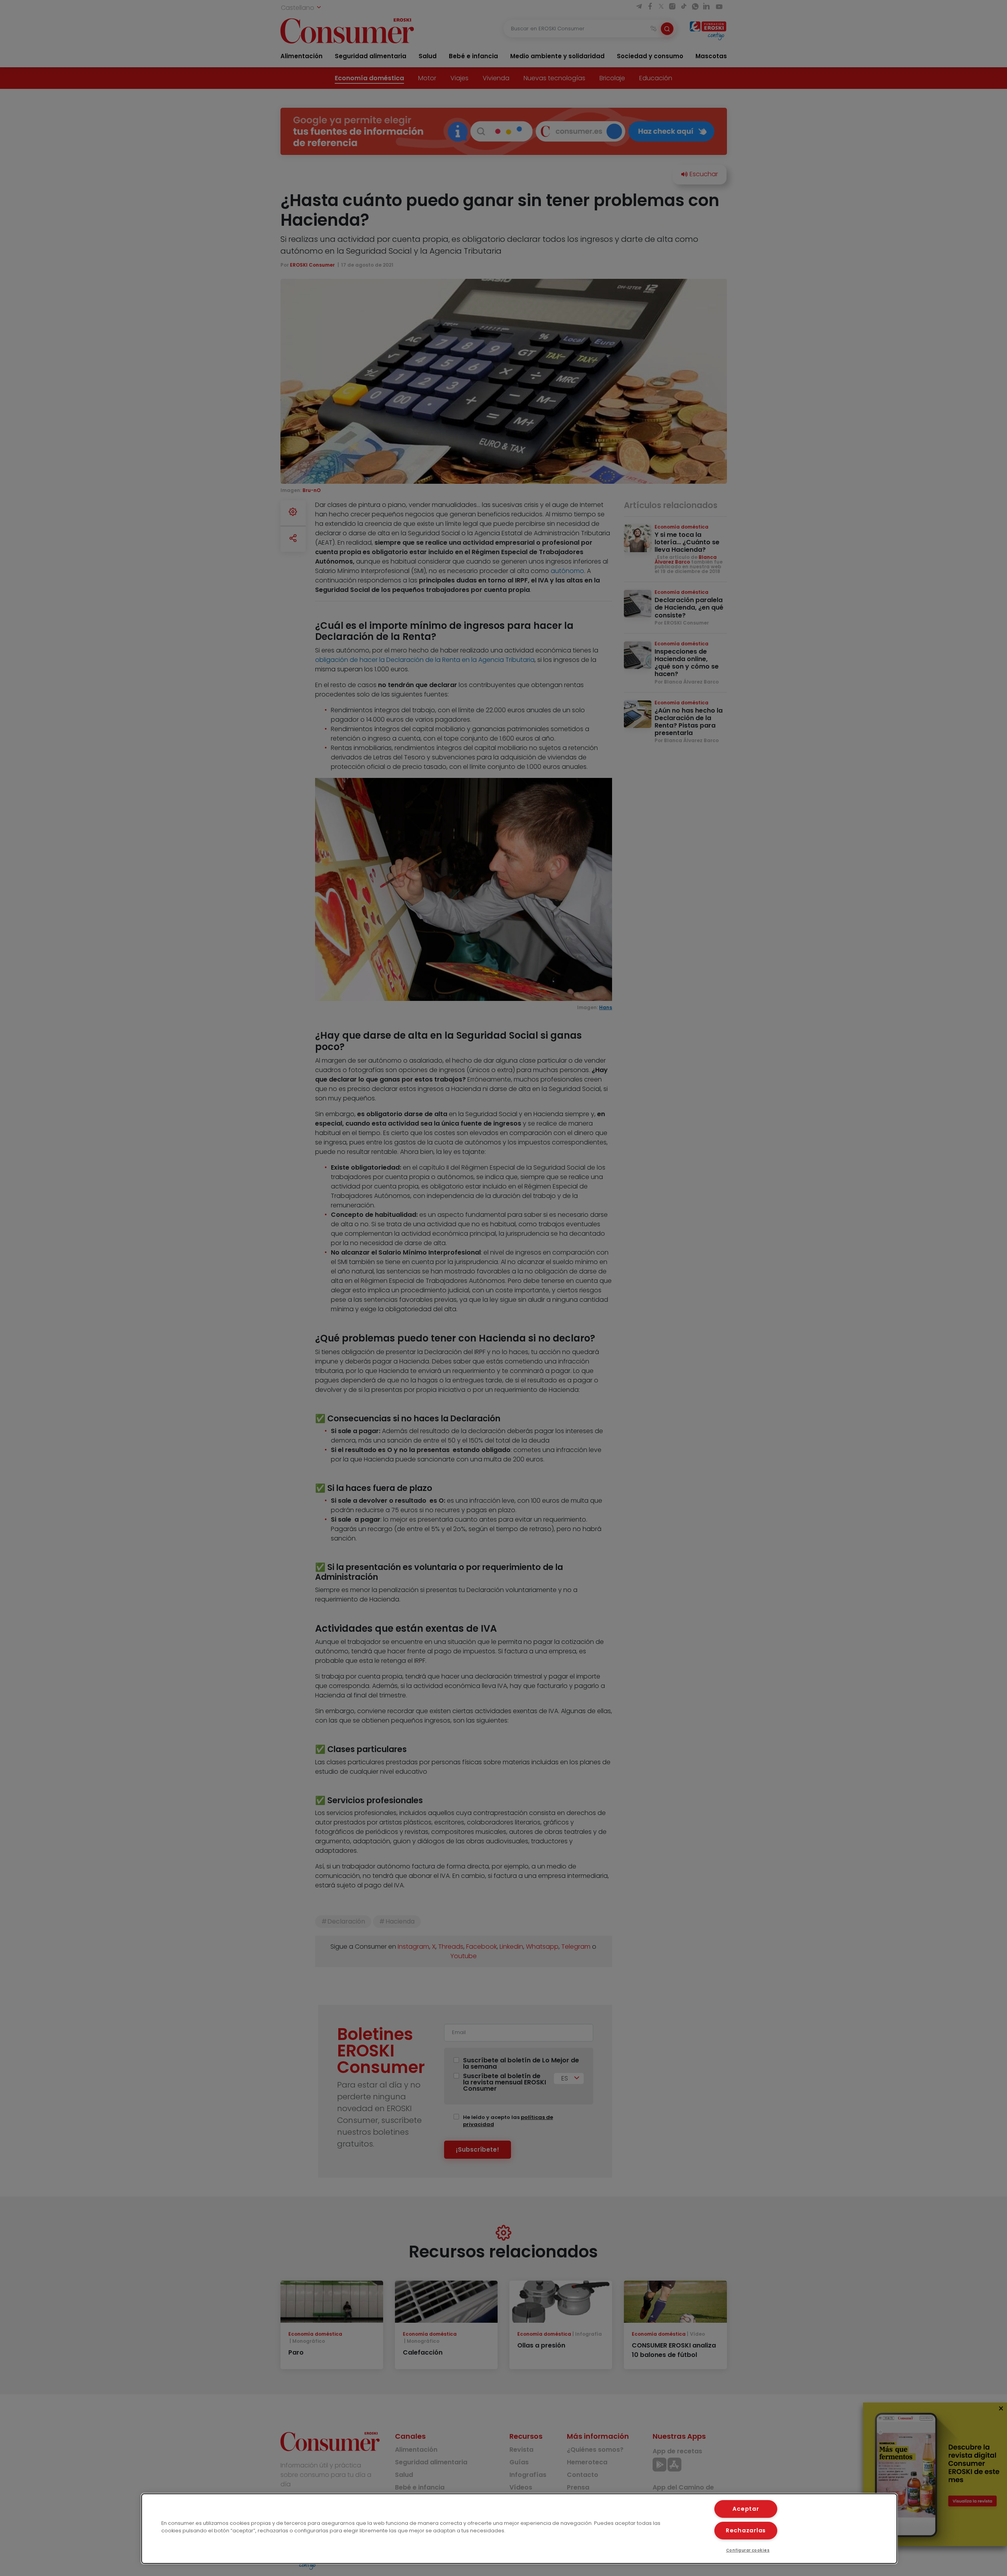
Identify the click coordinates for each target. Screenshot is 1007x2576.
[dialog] (519, 2529)
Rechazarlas (746, 2530)
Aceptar (746, 2509)
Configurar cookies (748, 2550)
